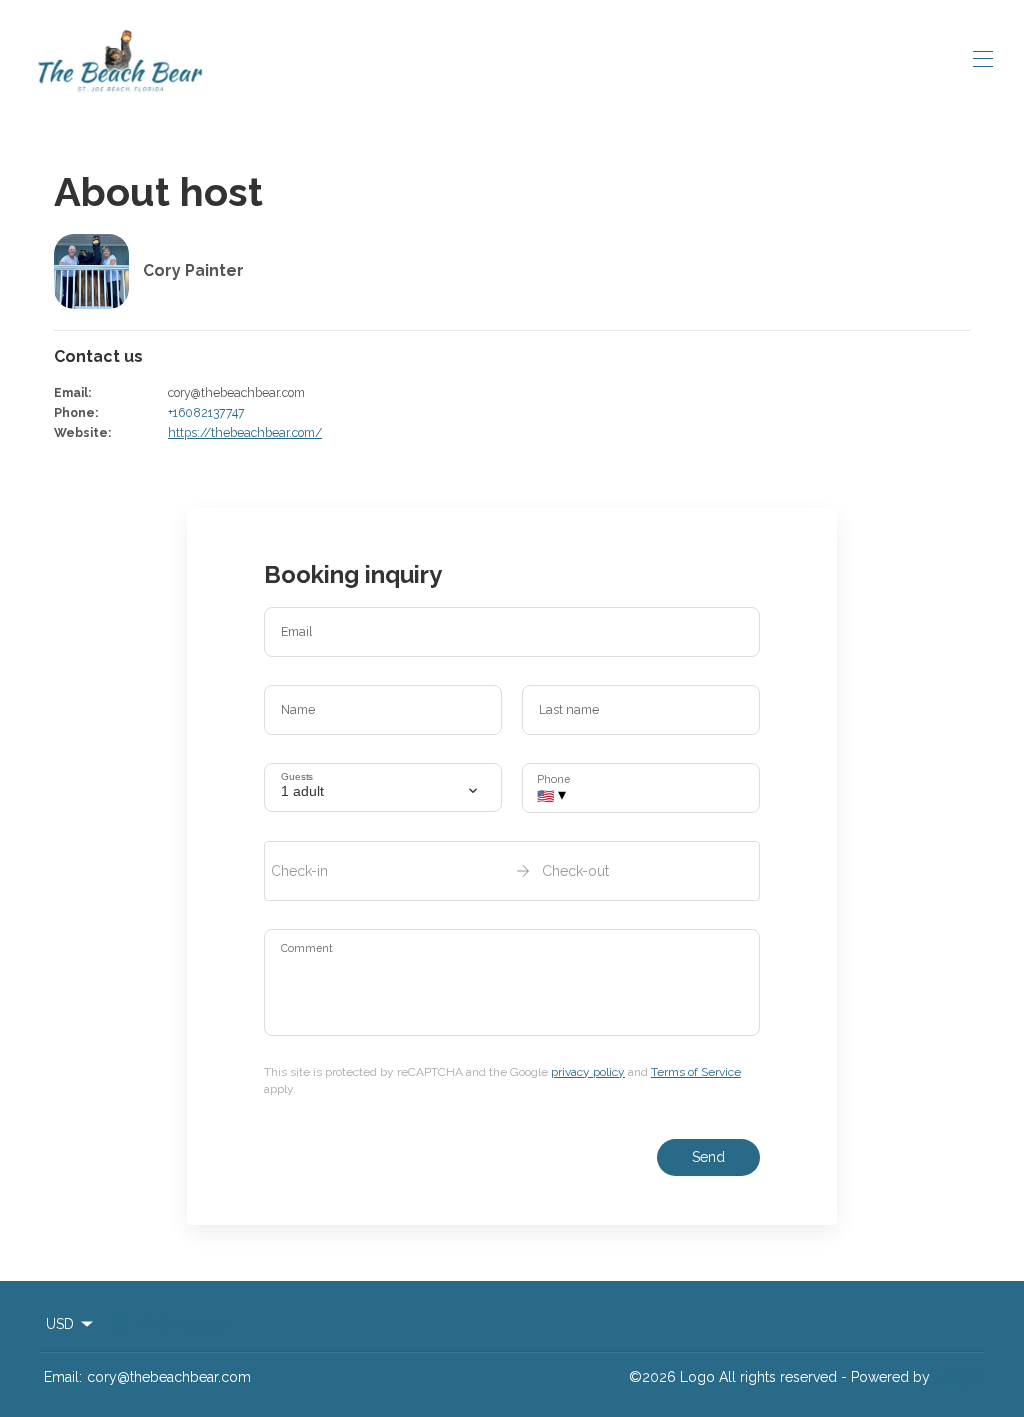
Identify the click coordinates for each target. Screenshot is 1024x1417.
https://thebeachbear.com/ (245, 432)
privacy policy (588, 1072)
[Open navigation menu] (983, 59)
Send (708, 1157)
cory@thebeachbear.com (169, 1377)
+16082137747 (206, 412)
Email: (63, 1377)
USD (60, 1324)
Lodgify (959, 1377)
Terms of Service (696, 1072)
